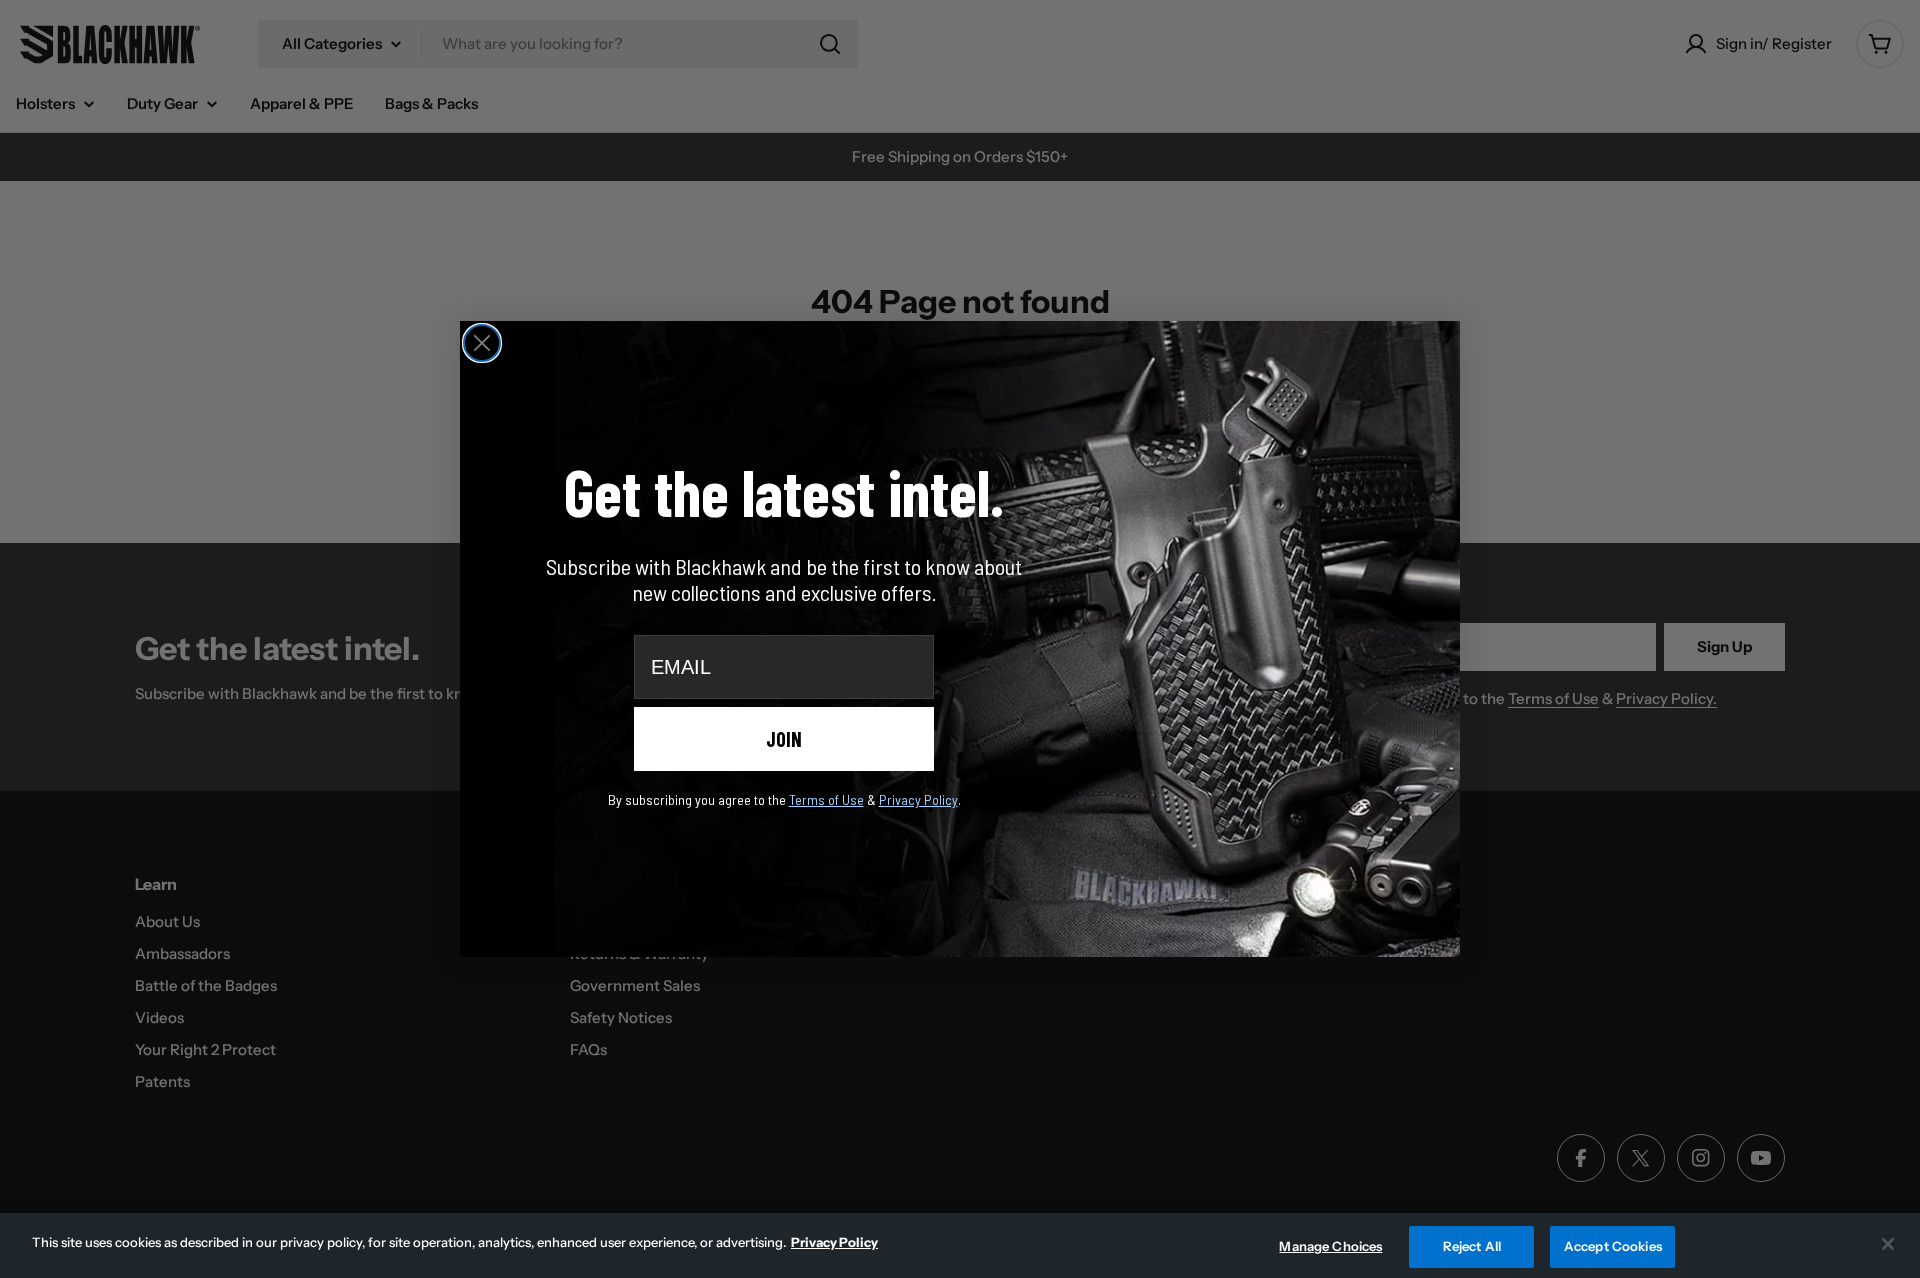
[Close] (1888, 1244)
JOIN (784, 739)
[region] (960, 1245)
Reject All (1472, 1246)
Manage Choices (1330, 1246)
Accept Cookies (1613, 1246)
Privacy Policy (834, 1242)
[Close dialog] (482, 343)
